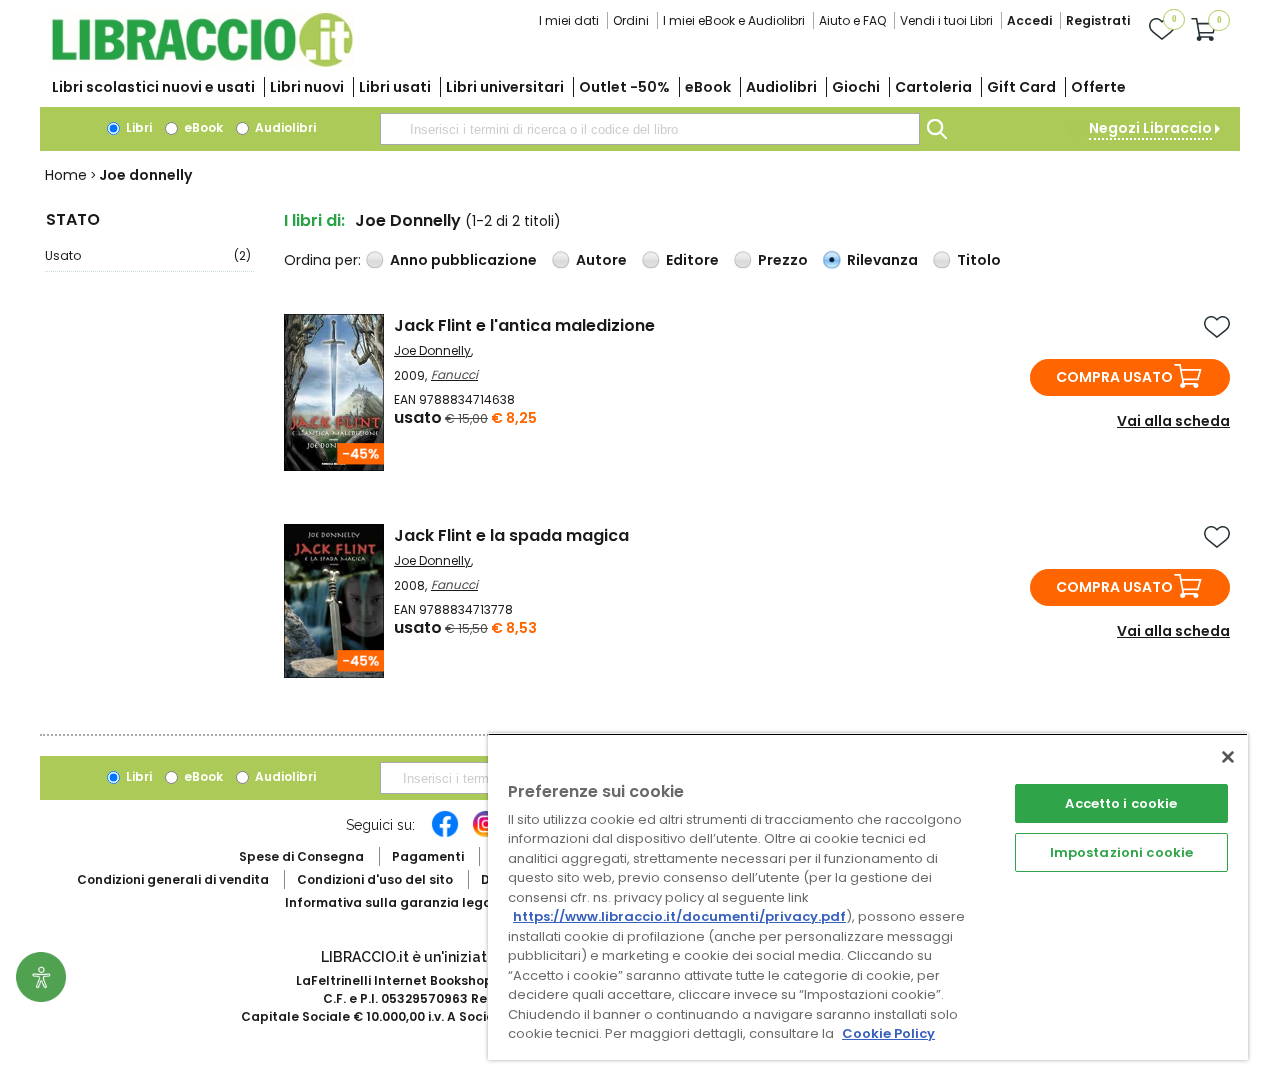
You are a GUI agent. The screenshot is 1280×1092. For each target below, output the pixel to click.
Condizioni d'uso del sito (375, 879)
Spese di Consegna (301, 856)
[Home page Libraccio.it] (202, 62)
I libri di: (314, 220)
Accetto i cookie (1121, 803)
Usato (148, 255)
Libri (137, 127)
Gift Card (1021, 87)
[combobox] (650, 129)
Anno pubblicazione (463, 260)
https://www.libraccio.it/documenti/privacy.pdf (679, 916)
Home (66, 175)
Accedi (1029, 20)
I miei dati (569, 20)
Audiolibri (781, 87)
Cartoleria (933, 87)
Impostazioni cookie (1121, 852)
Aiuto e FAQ (852, 20)
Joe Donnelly (432, 350)
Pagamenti (428, 856)
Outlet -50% (624, 87)
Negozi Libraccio (1150, 128)
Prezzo (783, 260)
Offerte (1098, 87)
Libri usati (395, 87)
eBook (708, 87)
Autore (601, 260)
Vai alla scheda (1173, 421)
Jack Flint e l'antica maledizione (524, 325)
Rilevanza (882, 260)
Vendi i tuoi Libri (946, 20)
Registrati (1098, 20)
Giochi (856, 87)
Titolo (979, 260)
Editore (692, 260)
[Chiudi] (1228, 757)
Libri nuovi (307, 87)
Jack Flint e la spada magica (511, 535)
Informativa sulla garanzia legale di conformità (440, 902)
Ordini (631, 20)
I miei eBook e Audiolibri (734, 20)
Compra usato (1114, 377)
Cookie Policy (888, 1033)
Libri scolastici (153, 87)
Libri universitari (505, 87)
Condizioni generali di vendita (173, 879)
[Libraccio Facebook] (445, 834)
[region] (868, 896)
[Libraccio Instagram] (486, 834)
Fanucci (454, 374)
